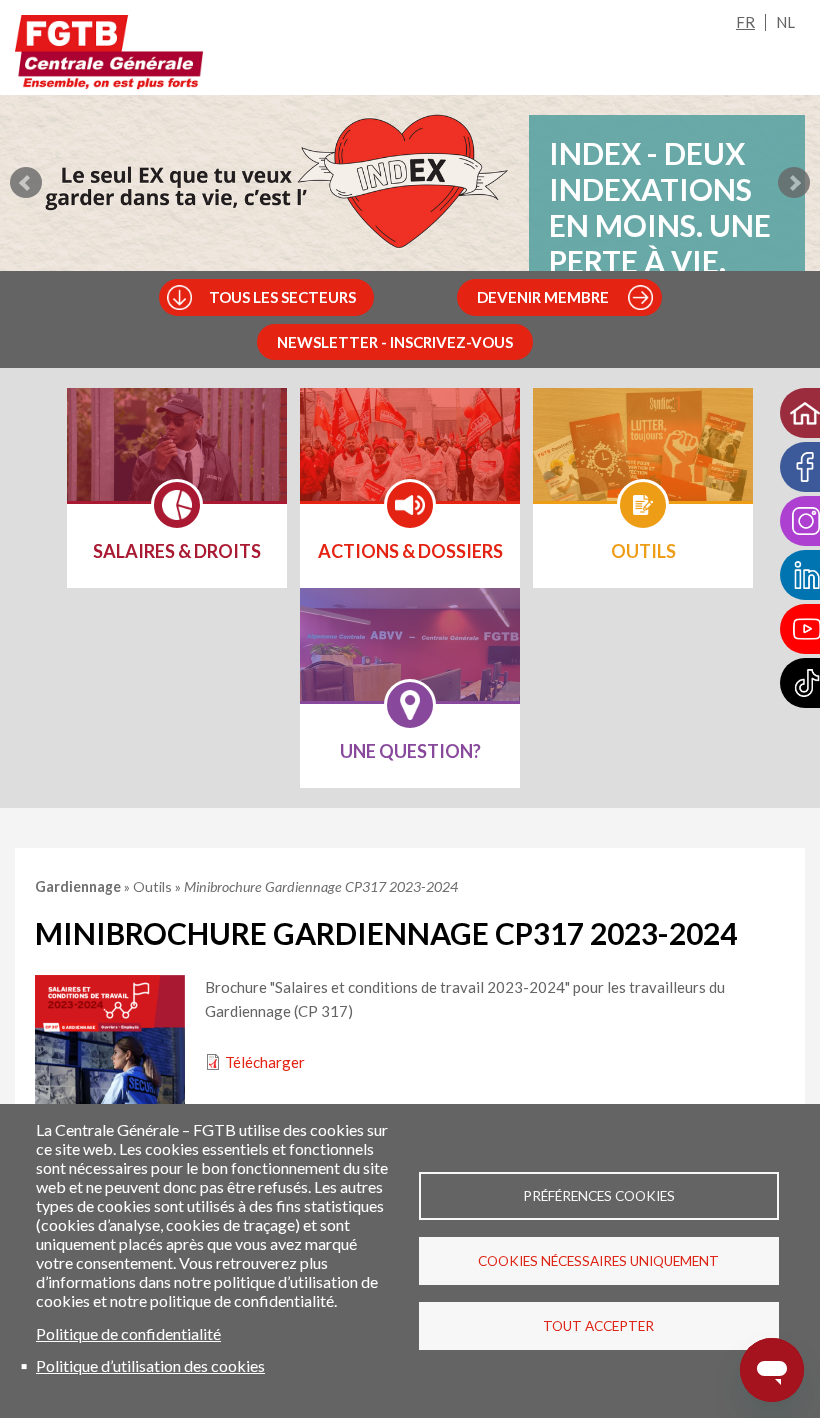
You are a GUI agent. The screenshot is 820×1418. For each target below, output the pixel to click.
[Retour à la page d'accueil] (109, 52)
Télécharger (265, 1062)
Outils (154, 886)
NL (785, 22)
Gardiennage (79, 886)
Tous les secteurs (282, 297)
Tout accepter (598, 1326)
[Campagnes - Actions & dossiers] (410, 458)
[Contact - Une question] (410, 658)
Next (794, 183)
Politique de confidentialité (128, 1333)
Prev (26, 183)
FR (745, 22)
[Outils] (643, 458)
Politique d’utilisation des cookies (150, 1365)
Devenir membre (543, 297)
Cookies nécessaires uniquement (598, 1261)
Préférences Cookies (599, 1196)
